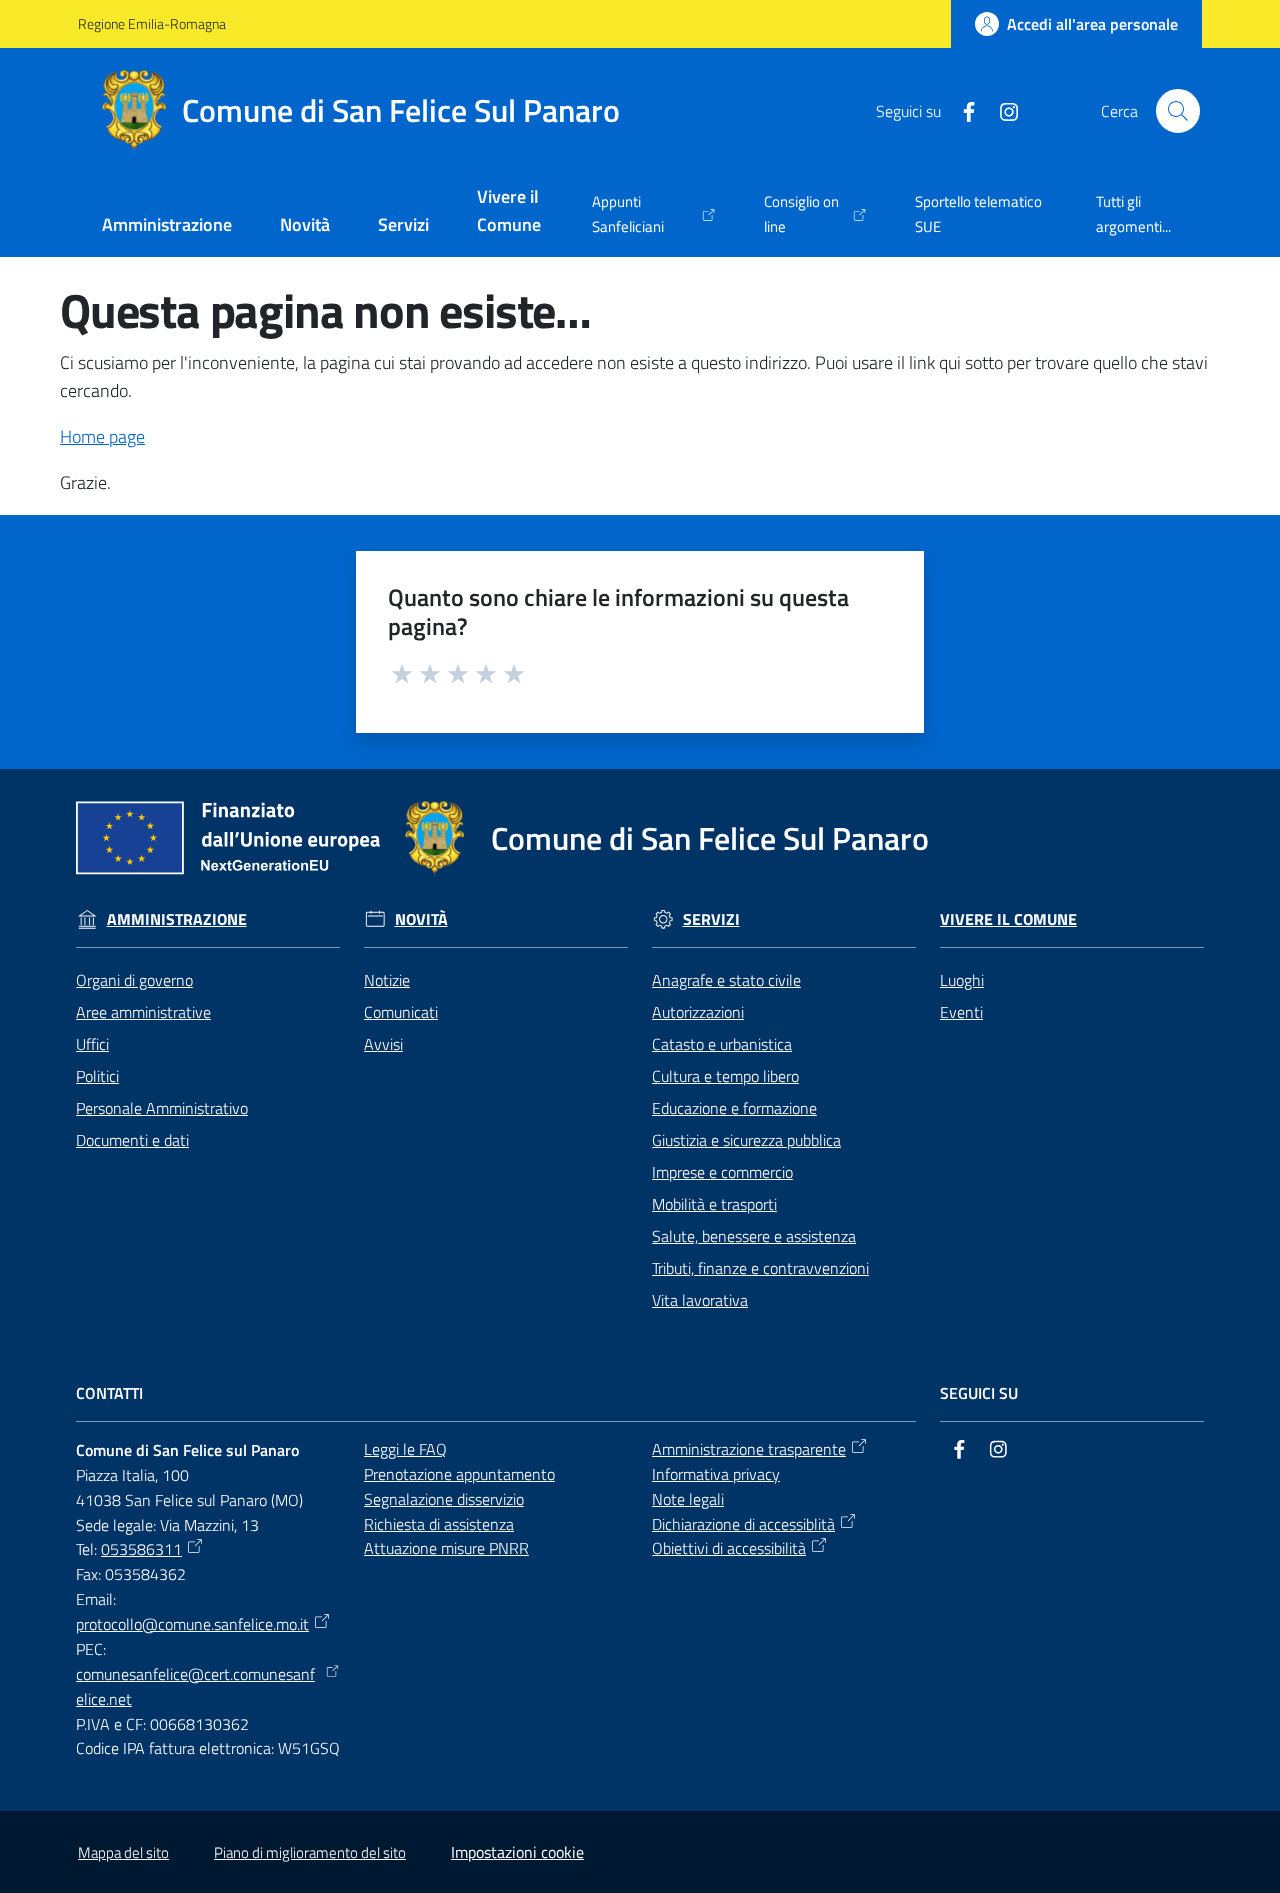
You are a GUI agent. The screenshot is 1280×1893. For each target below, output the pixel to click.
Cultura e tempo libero (725, 1076)
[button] (1178, 111)
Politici (97, 1076)
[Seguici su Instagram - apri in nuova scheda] (1001, 110)
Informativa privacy (716, 1474)
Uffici (92, 1044)
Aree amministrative (143, 1012)
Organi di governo (134, 980)
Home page (102, 436)
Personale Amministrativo (162, 1108)
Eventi (961, 1012)
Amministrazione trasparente (749, 1449)
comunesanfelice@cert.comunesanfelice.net (195, 1686)
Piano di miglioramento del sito (310, 1852)
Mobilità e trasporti (714, 1204)
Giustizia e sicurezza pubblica (746, 1140)
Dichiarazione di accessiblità (743, 1524)
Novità (421, 919)
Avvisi (383, 1044)
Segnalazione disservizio (444, 1499)
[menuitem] (167, 226)
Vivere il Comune (1008, 919)
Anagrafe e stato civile (726, 980)
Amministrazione (177, 919)
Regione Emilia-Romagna (152, 23)
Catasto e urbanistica (722, 1044)
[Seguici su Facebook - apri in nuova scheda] (961, 110)
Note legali (688, 1499)
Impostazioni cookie (517, 1852)
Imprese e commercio (722, 1172)
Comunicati (401, 1012)
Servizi (711, 919)
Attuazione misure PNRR (446, 1548)
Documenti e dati (132, 1140)
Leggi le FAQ (405, 1449)
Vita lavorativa (700, 1300)
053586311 (141, 1549)
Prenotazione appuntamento (459, 1474)
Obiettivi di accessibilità (729, 1548)
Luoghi (962, 980)
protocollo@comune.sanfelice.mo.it (192, 1624)
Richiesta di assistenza (439, 1524)
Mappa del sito (123, 1852)
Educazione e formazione (734, 1108)
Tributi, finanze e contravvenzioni (760, 1268)
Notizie (387, 980)
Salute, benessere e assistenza (754, 1236)
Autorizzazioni (698, 1012)
